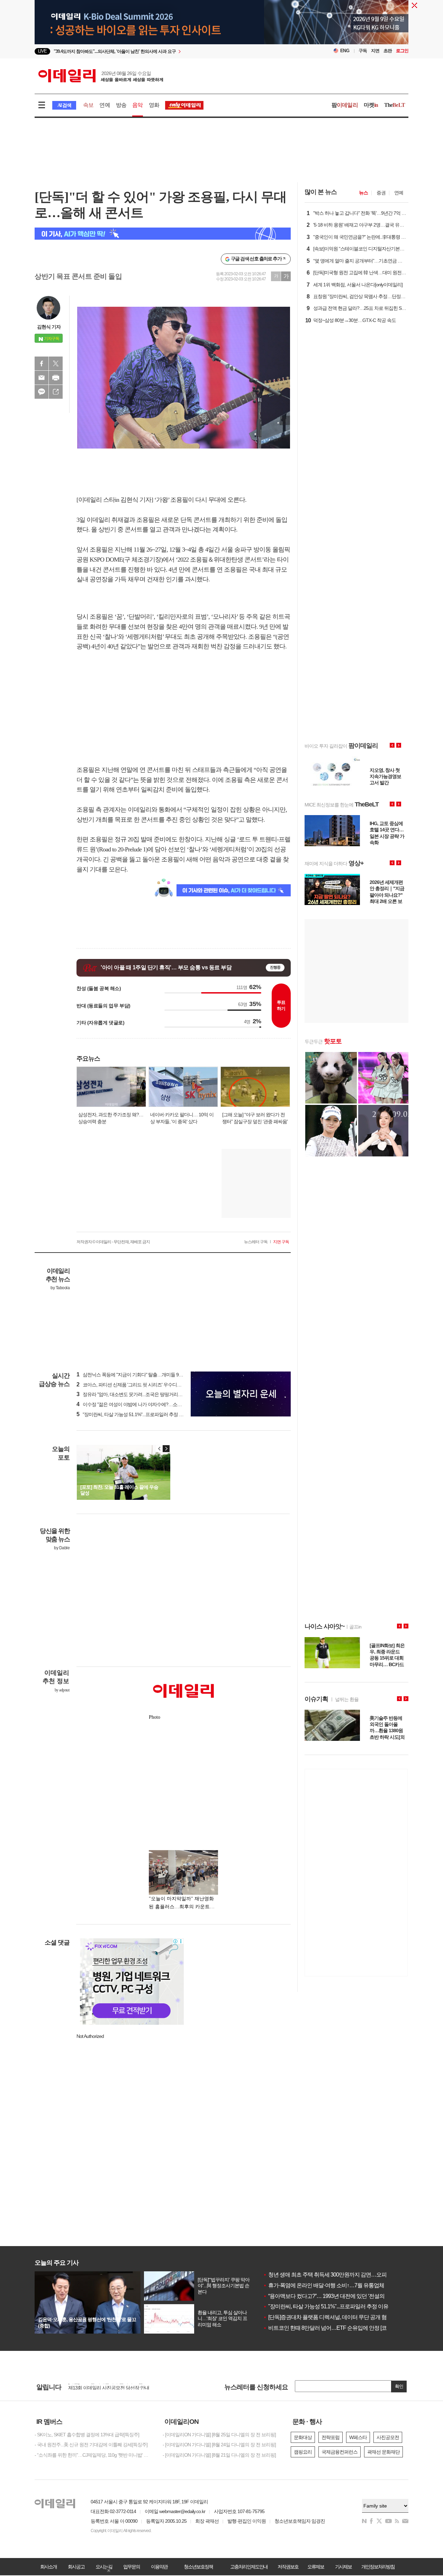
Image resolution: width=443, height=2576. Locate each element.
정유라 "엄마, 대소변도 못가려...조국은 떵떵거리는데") (133, 1394)
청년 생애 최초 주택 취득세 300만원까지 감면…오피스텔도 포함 (338, 2275)
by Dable (62, 1548)
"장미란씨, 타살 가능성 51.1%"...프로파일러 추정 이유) (133, 1414)
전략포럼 (331, 2437)
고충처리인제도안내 (249, 2567)
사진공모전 (388, 2437)
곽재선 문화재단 (383, 2452)
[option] (165, 51)
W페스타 (358, 2437)
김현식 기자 (49, 327)
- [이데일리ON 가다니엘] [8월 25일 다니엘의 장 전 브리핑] (219, 2435)
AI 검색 (64, 105)
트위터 (56, 363)
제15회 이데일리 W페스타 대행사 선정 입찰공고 (116, 2385)
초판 (388, 51)
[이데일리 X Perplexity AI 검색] (163, 234)
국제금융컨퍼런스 (340, 2452)
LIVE (42, 51)
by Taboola (60, 1288)
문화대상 (303, 2437)
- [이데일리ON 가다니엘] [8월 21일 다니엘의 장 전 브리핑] (219, 2455)
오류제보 (316, 2567)
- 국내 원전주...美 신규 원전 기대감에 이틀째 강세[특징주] (91, 2445)
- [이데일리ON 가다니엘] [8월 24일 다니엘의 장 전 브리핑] (219, 2445)
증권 (381, 193)
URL (56, 392)
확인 (399, 2386)
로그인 (402, 51)
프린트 (56, 378)
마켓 (371, 105)
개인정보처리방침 (378, 2567)
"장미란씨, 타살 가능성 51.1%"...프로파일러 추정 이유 (326, 2306)
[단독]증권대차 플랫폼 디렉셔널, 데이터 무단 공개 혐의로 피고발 (338, 2317)
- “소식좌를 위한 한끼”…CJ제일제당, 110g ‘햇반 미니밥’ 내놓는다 (93, 2455)
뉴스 (363, 193)
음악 (137, 105)
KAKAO (42, 392)
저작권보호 (288, 2567)
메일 (42, 378)
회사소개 (48, 2567)
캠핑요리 (303, 2452)
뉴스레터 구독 (256, 1242)
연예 (105, 105)
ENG (345, 51)
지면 (375, 51)
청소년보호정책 (198, 2567)
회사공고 (76, 2567)
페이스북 (42, 363)
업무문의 (132, 2567)
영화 (154, 105)
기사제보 (343, 2567)
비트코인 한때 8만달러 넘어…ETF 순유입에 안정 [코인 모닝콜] (336, 2328)
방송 (121, 105)
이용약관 (159, 2567)
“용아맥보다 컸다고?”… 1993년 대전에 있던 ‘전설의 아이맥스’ (335, 2296)
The (395, 105)
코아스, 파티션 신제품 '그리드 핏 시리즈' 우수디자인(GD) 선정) (142, 1385)
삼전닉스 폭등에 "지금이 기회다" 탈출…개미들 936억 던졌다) (140, 1375)
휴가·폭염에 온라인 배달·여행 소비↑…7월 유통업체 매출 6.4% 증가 (341, 2285)
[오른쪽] (166, 1449)
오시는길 (104, 2567)
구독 (363, 51)
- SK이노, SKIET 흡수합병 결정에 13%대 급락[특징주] (87, 2435)
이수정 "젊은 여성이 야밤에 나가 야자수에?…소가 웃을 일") (138, 1404)
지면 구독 (281, 1242)
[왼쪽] (160, 1449)
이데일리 (101, 76)
